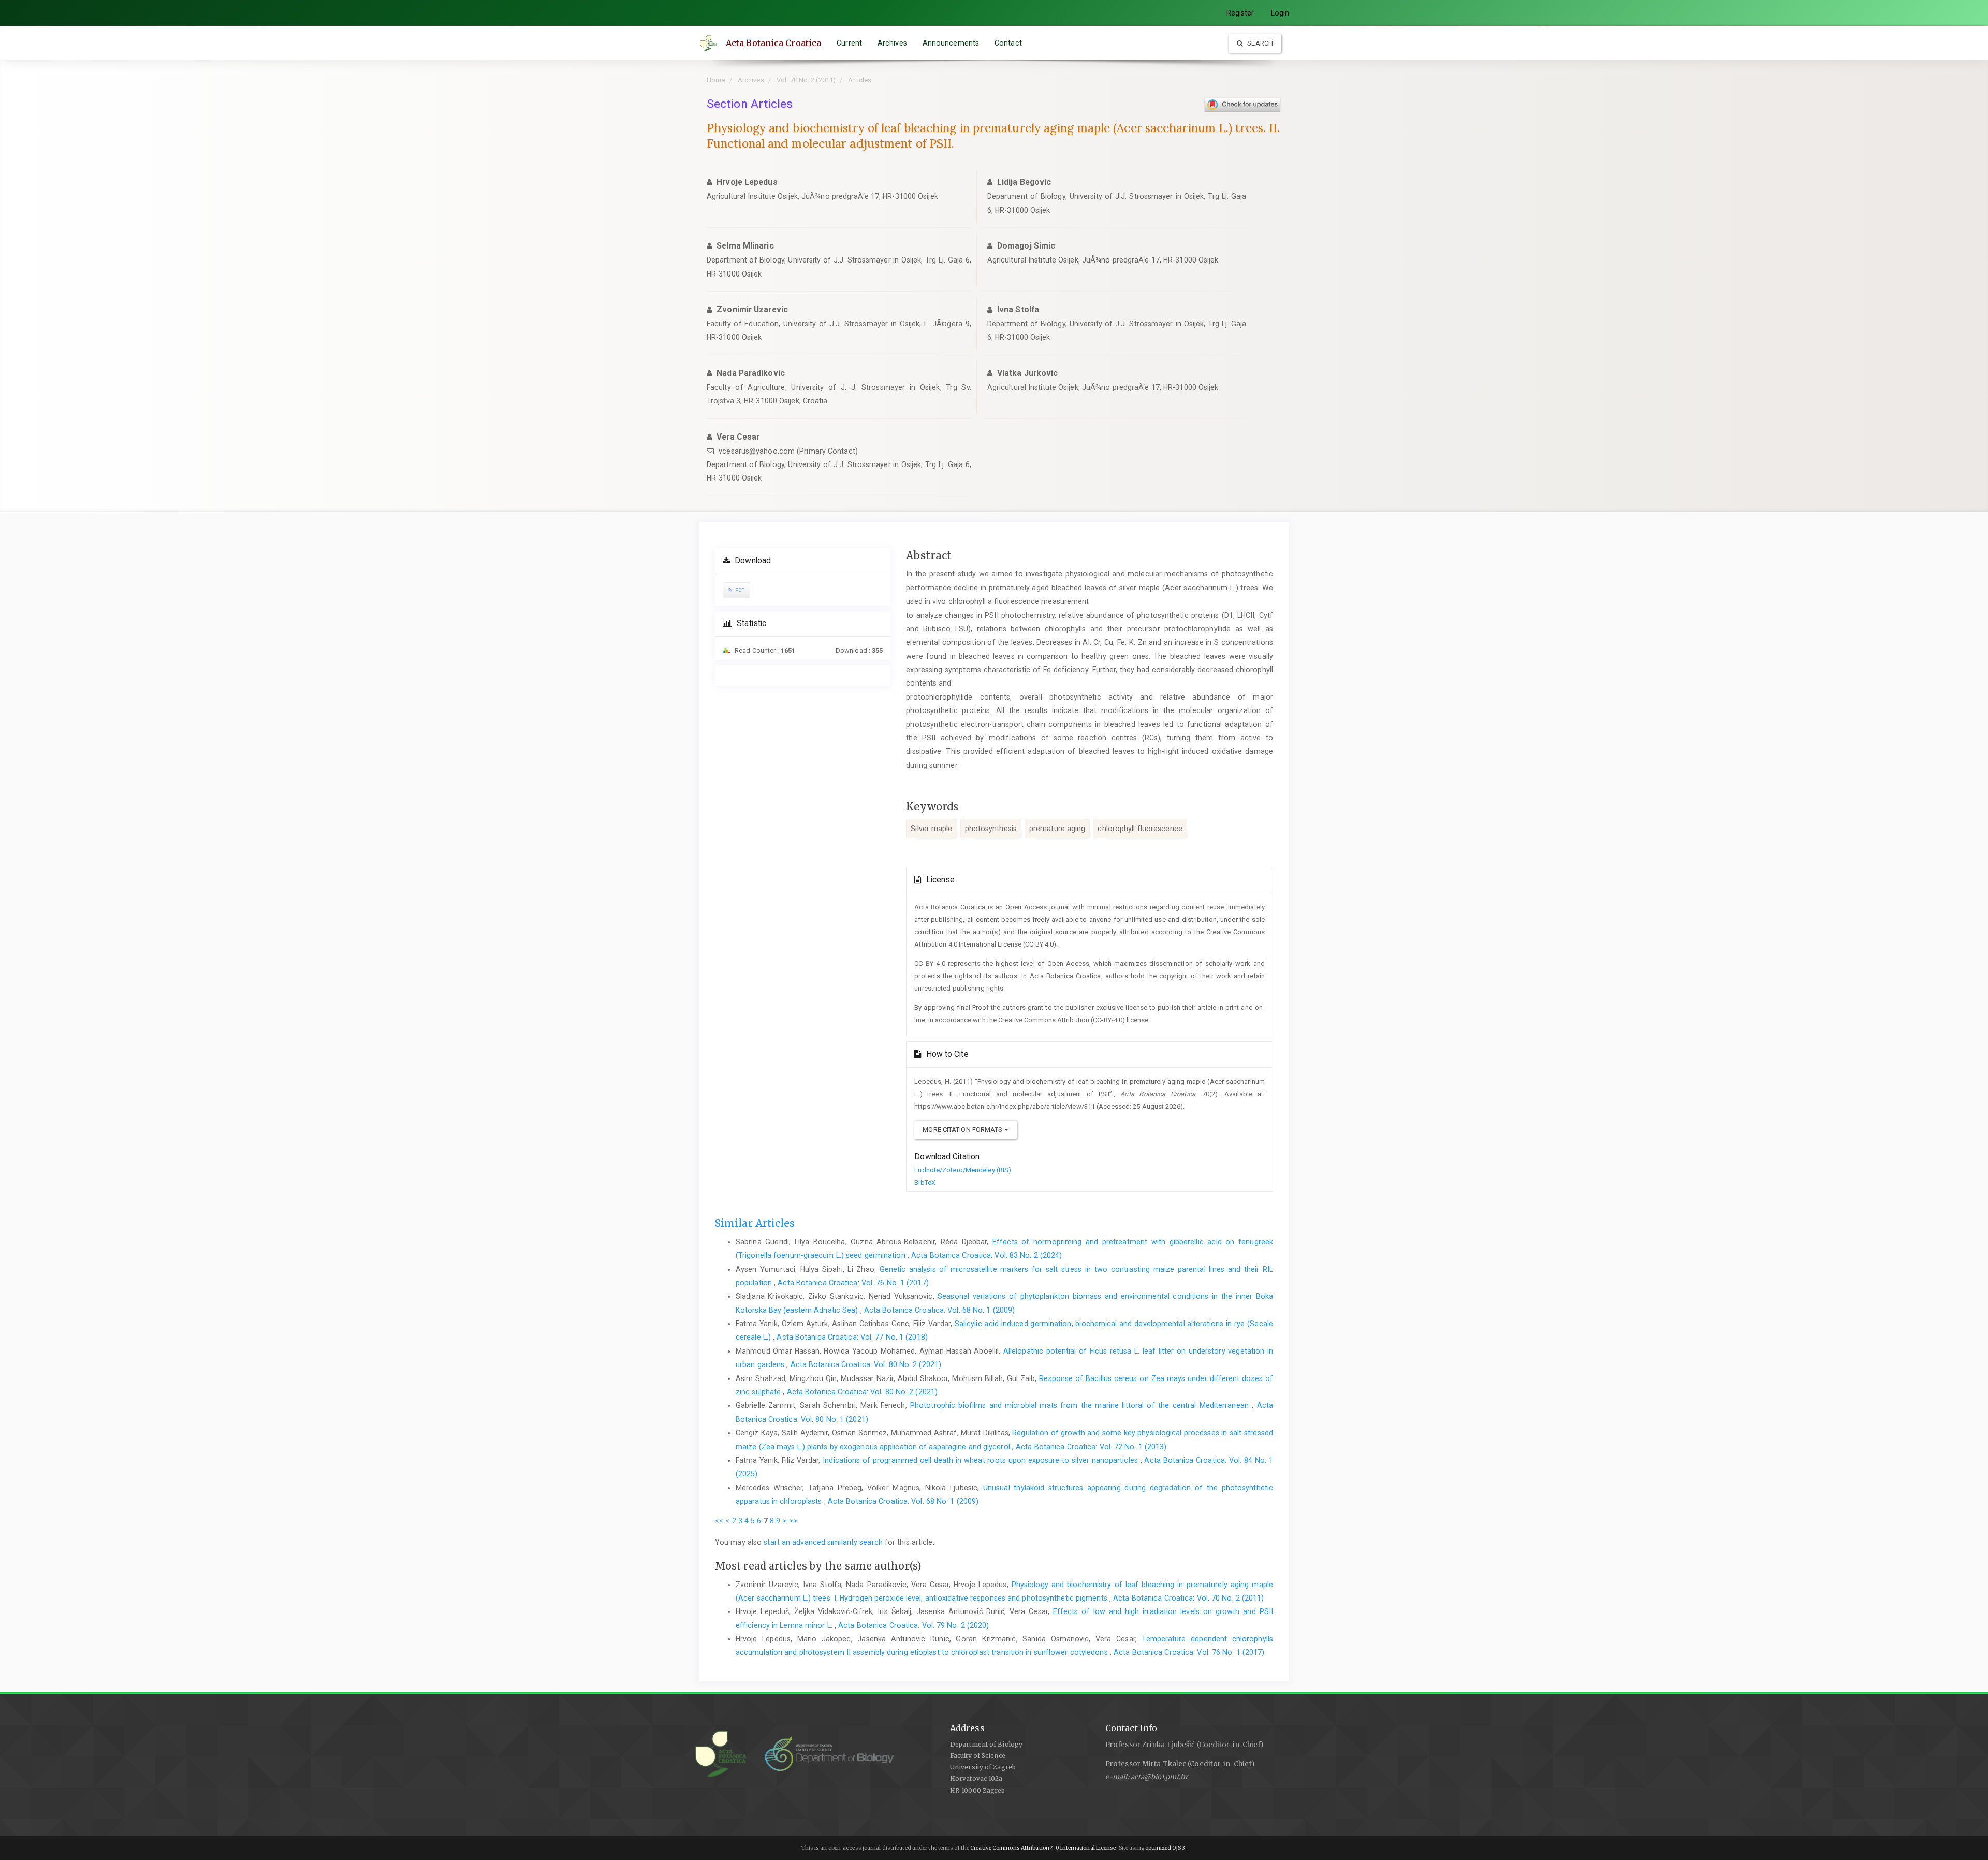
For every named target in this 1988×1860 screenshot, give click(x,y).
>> (793, 1521)
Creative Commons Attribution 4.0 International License (1043, 1848)
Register (1240, 13)
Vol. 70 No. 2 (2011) (806, 80)
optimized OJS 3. (1166, 1848)
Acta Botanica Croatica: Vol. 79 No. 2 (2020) (913, 1625)
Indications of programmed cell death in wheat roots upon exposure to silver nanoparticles (981, 1460)
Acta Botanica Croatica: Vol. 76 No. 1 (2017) (853, 1283)
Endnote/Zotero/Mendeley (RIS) (963, 1170)
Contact (1008, 43)
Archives (892, 43)
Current (849, 43)
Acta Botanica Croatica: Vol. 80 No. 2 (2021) (866, 1364)
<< (719, 1521)
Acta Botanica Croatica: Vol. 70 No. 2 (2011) (1188, 1598)
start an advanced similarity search (823, 1542)
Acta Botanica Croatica (773, 43)
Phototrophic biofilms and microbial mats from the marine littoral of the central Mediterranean (1081, 1405)
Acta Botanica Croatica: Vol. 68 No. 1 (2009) (939, 1310)
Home (716, 80)
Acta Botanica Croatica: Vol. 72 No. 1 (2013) (1091, 1447)
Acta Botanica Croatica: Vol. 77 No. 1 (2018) (852, 1337)
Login (1280, 13)
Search (1259, 43)
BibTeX (925, 1182)
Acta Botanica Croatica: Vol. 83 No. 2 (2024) (986, 1255)
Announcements (951, 43)
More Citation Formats (963, 1130)
